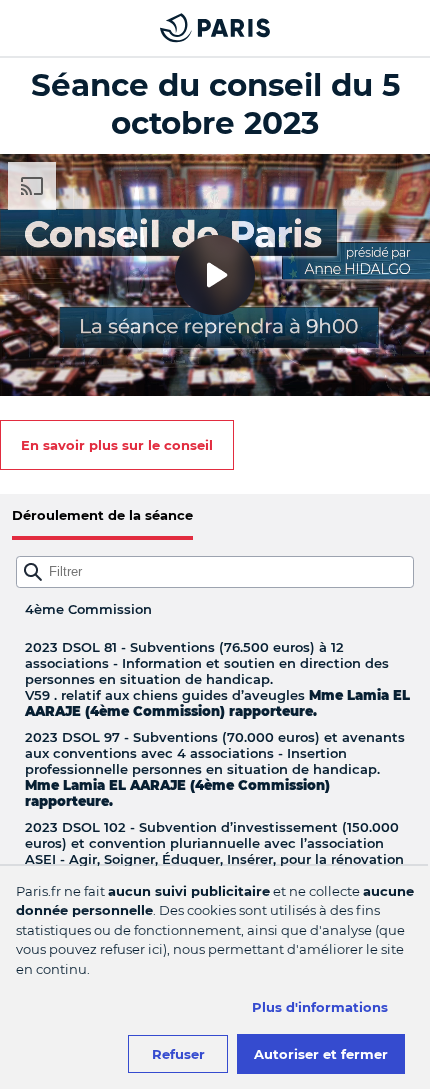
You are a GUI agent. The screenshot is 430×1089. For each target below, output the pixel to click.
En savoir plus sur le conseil (117, 445)
